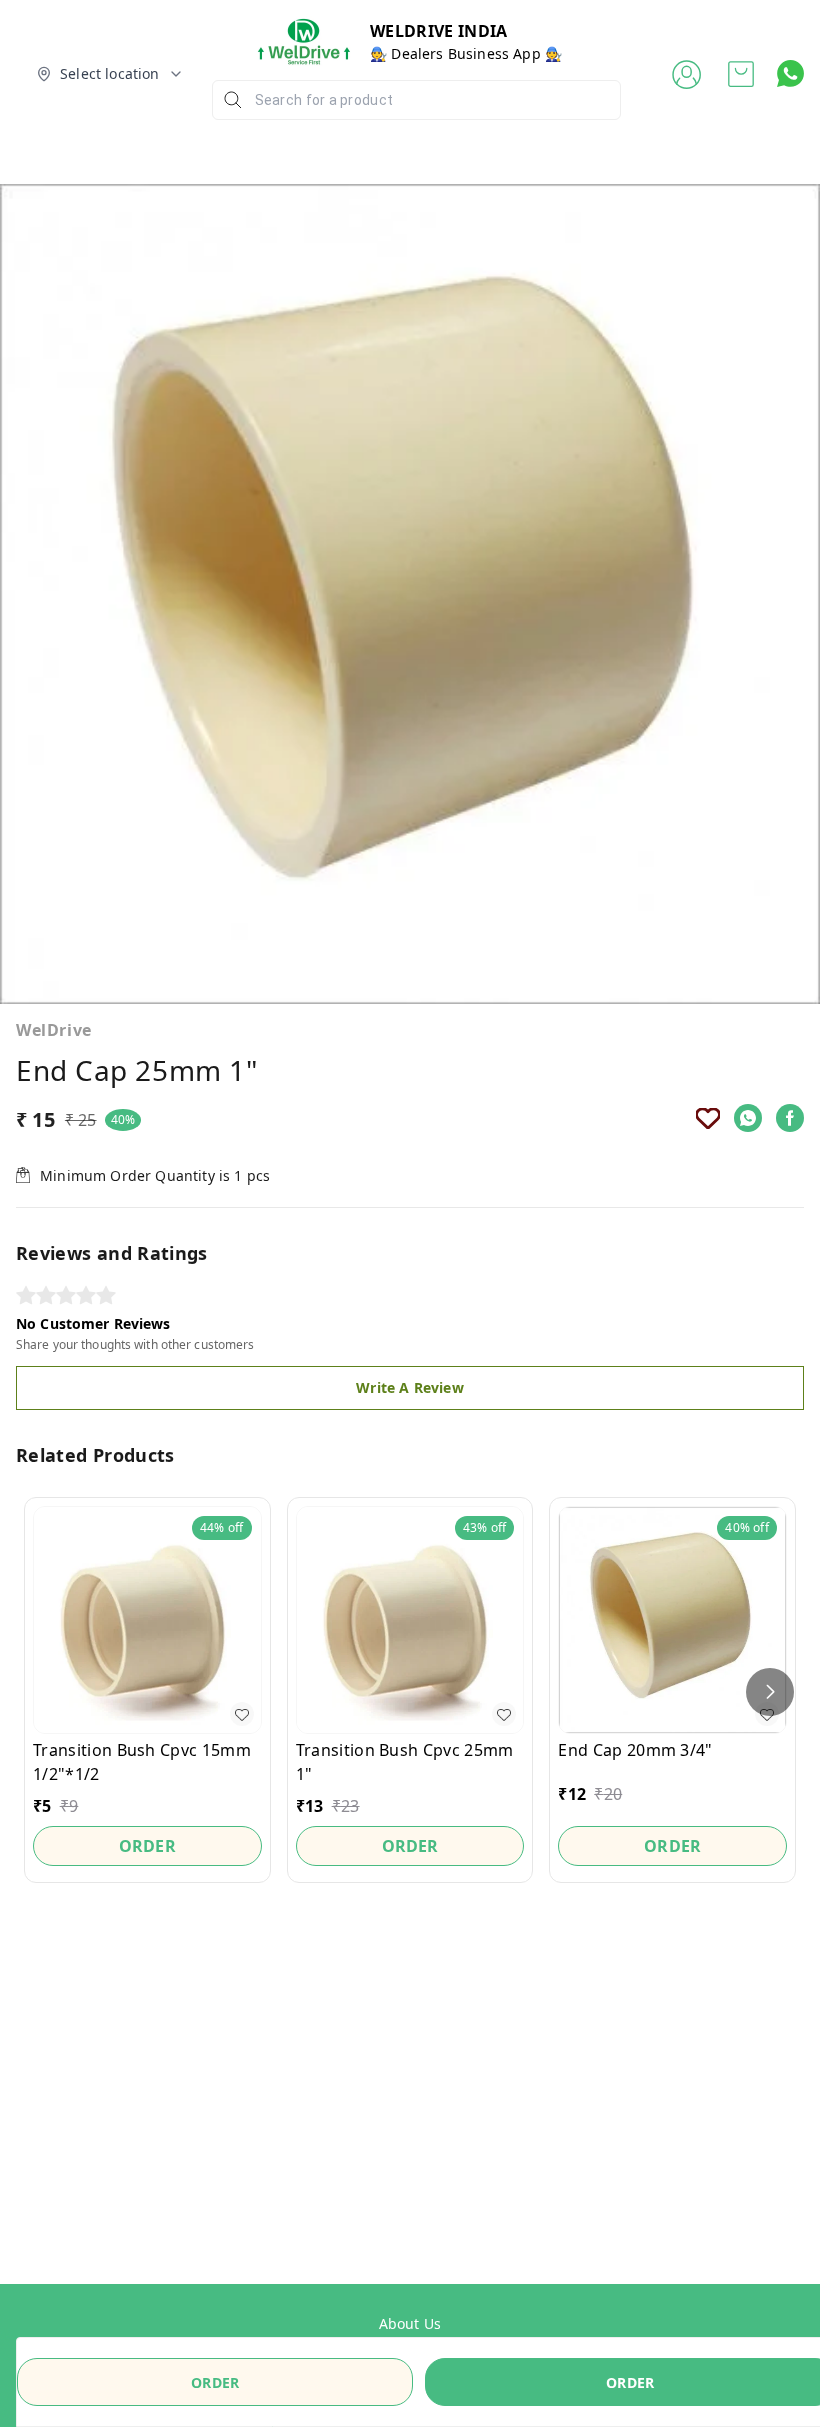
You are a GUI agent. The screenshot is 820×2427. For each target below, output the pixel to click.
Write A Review (409, 1387)
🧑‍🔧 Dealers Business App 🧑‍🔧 (466, 53)
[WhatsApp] (748, 1118)
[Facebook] (790, 1118)
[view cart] (741, 74)
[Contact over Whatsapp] (790, 73)
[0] (741, 74)
